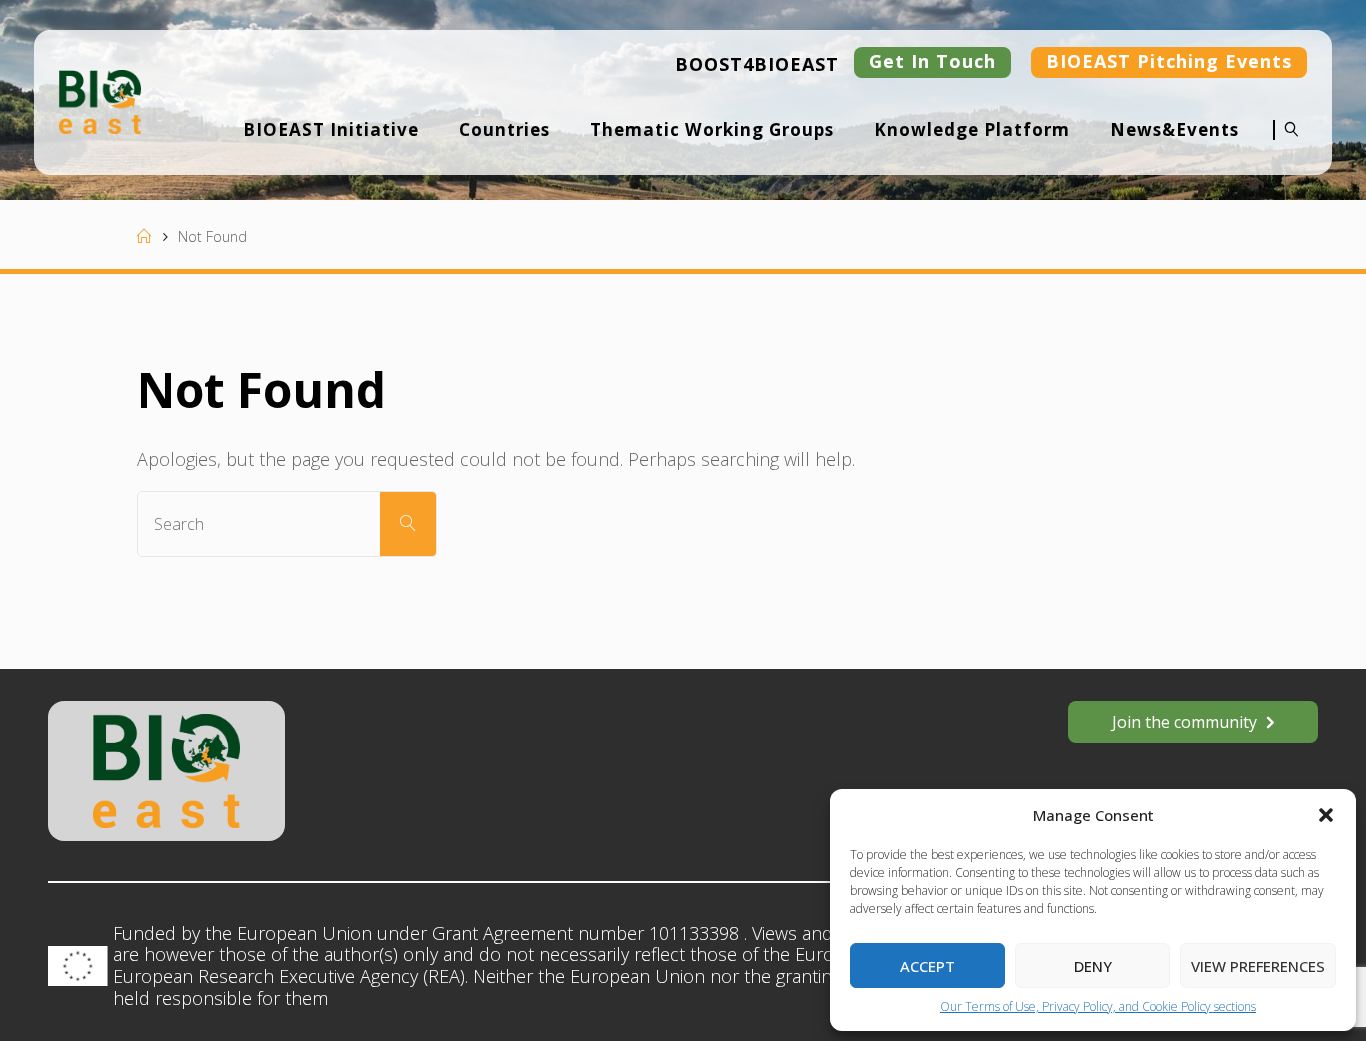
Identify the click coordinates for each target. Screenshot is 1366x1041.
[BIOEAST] (100, 100)
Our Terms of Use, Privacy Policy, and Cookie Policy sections (1098, 1006)
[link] (1286, 143)
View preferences (1258, 966)
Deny (1093, 966)
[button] (1326, 815)
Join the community (1184, 722)
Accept (927, 966)
